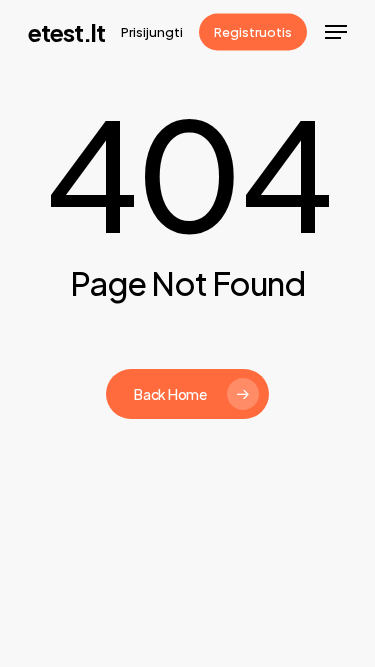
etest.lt (66, 32)
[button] (336, 32)
